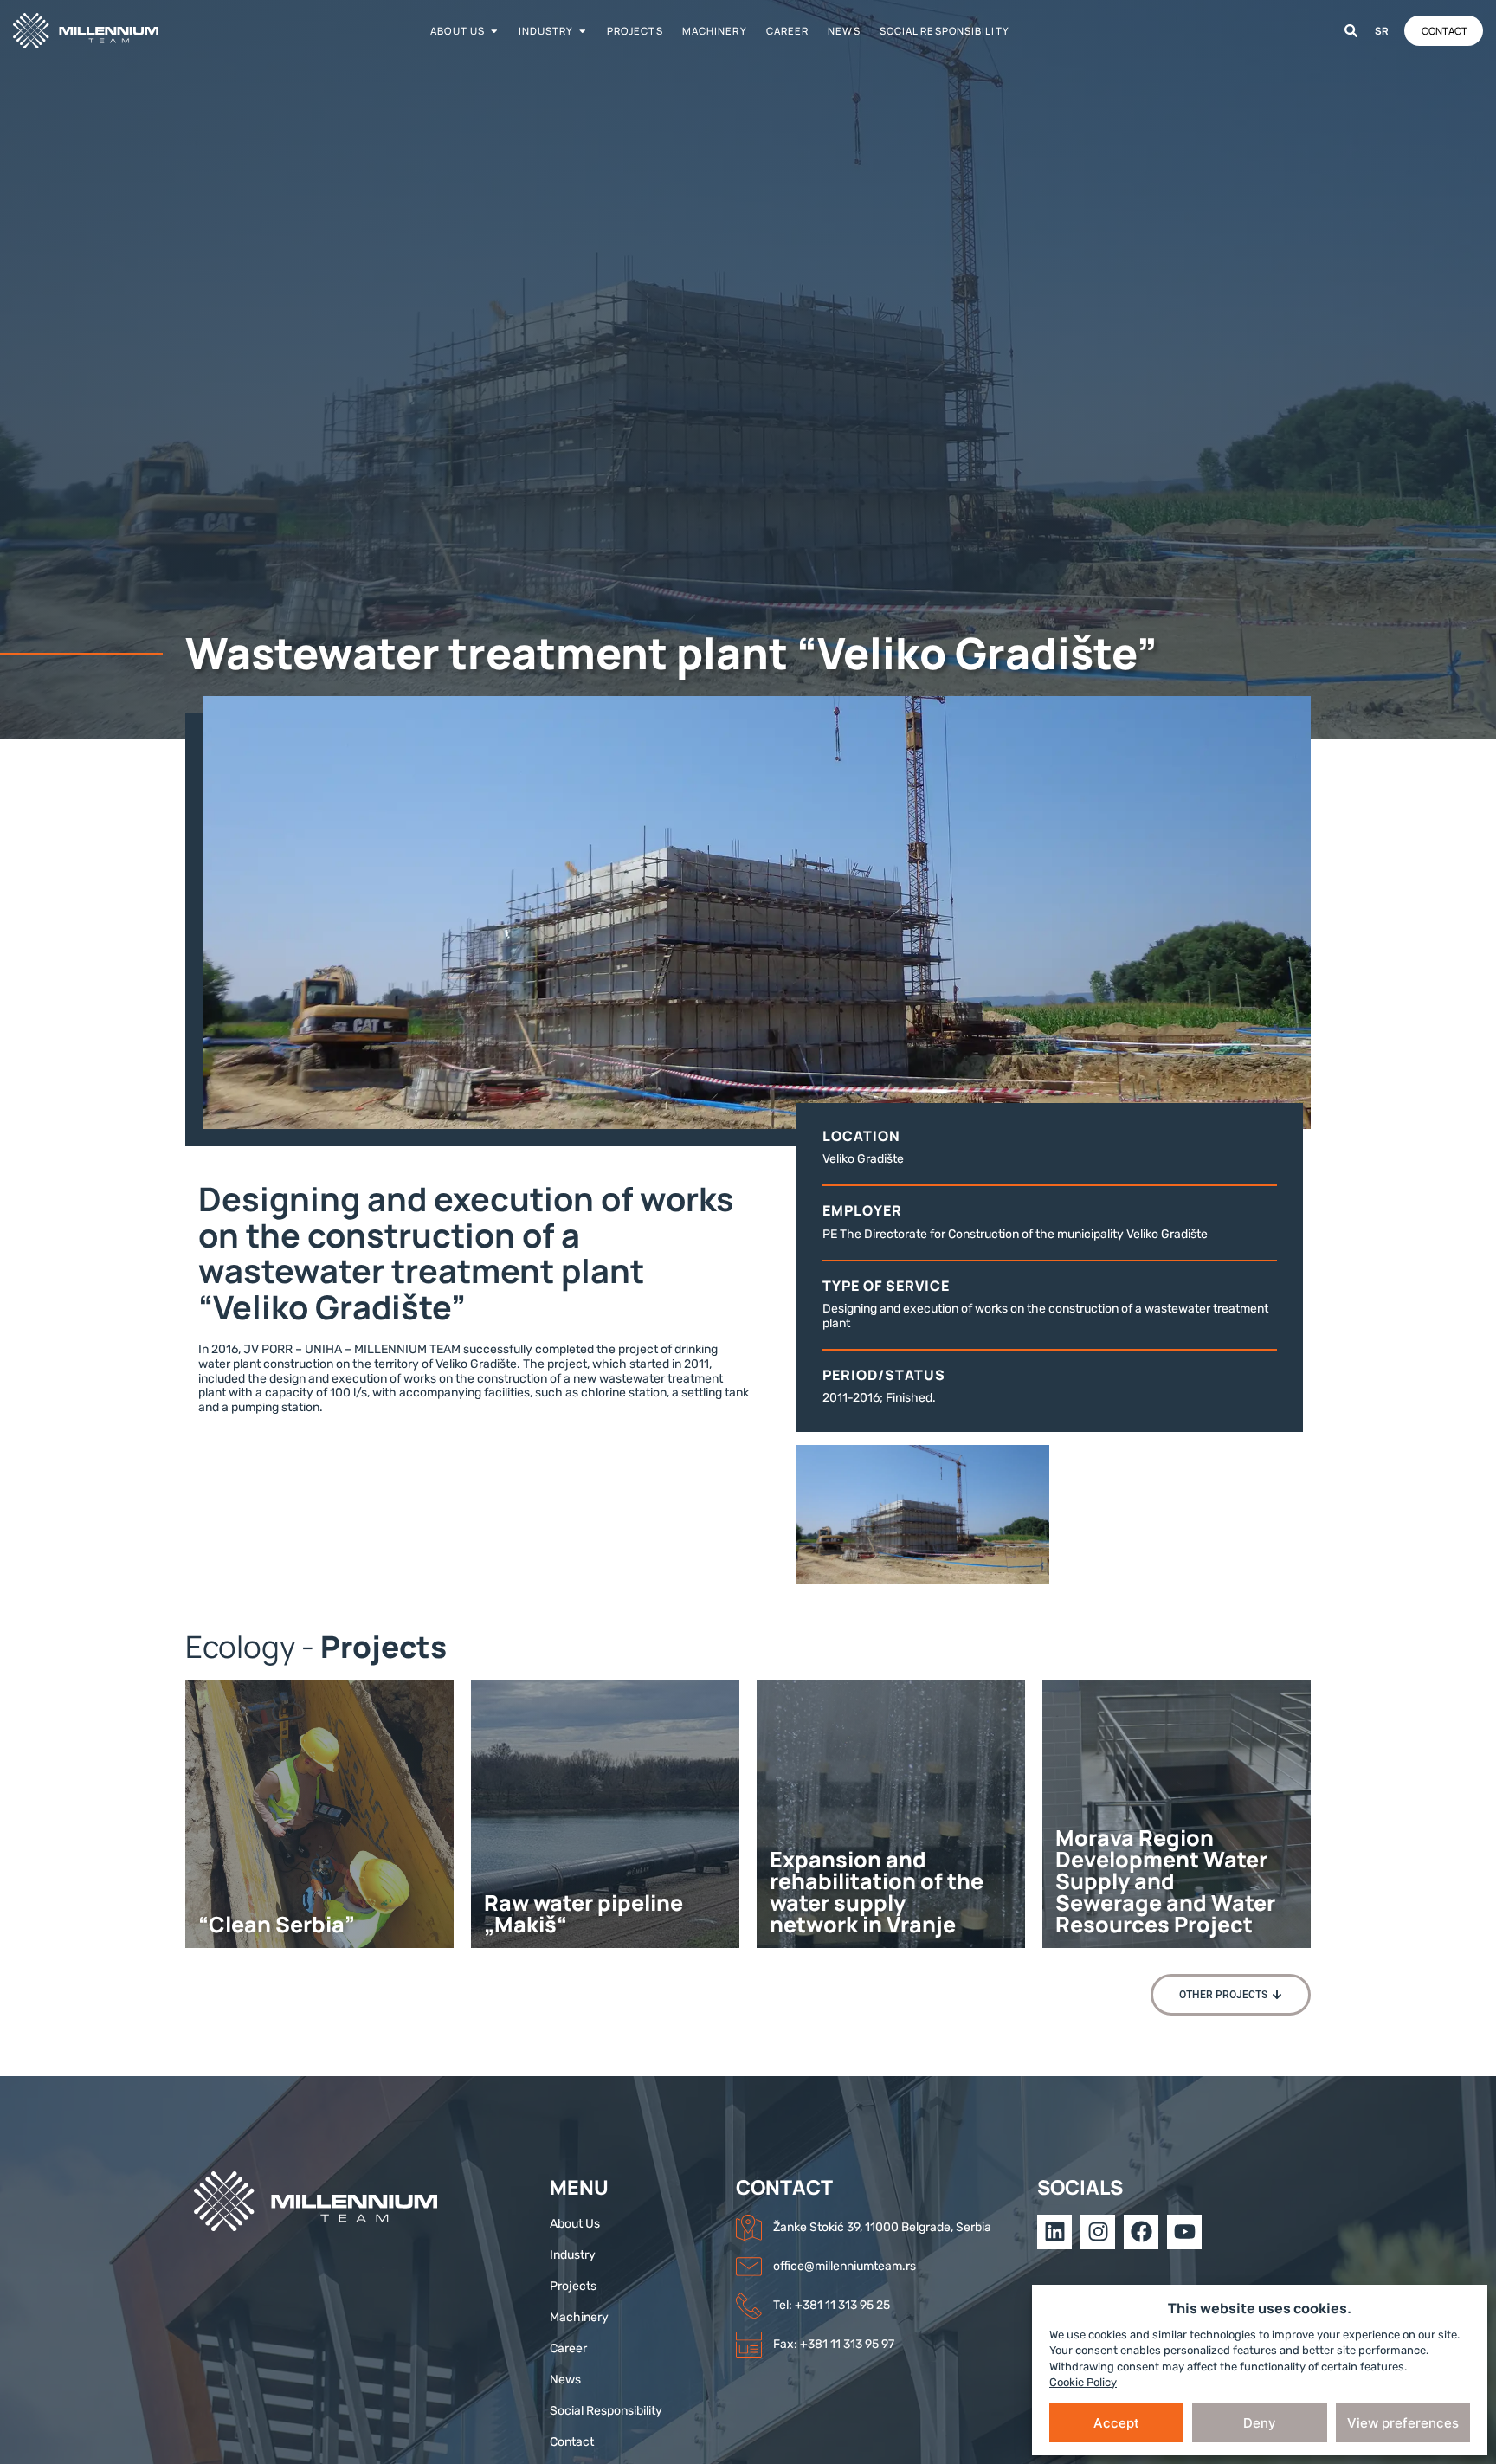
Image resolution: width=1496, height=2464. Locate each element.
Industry (546, 31)
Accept (1116, 2423)
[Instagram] (1098, 2232)
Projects (635, 31)
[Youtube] (1184, 2232)
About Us (458, 31)
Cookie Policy (1083, 2382)
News (844, 31)
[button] (1231, 1995)
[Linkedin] (1054, 2232)
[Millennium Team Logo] (108, 31)
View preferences (1403, 2423)
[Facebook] (1141, 2232)
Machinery (715, 31)
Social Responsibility (945, 31)
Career (788, 31)
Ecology (240, 1647)
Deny (1260, 2423)
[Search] (1351, 30)
